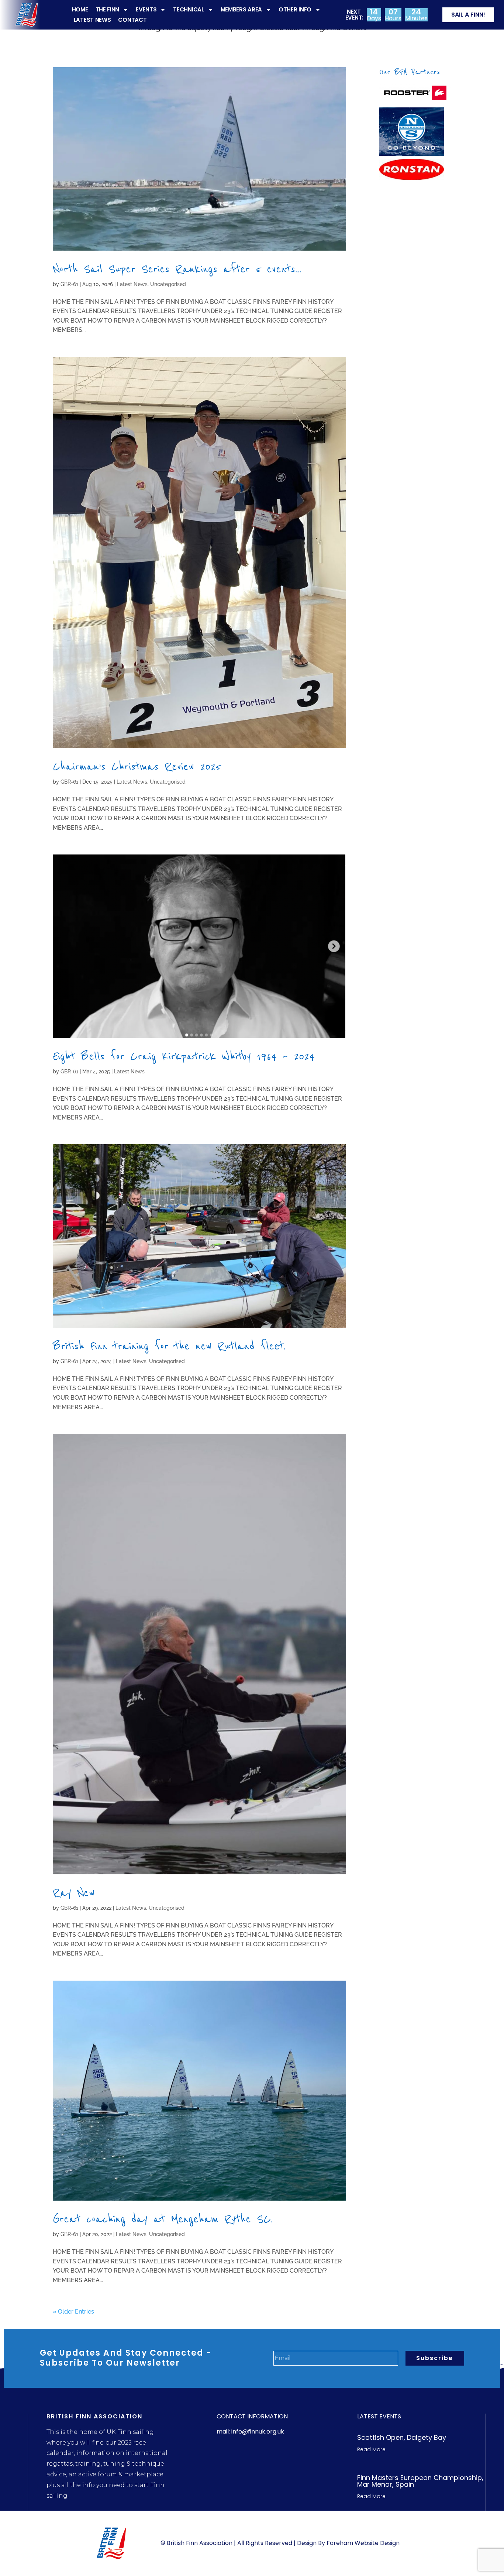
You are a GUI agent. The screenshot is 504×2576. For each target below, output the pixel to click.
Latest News (132, 284)
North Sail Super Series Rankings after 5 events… (177, 269)
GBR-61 (69, 284)
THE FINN (108, 9)
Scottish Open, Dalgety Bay (402, 2437)
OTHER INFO (295, 9)
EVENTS (146, 9)
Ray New (74, 1893)
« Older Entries (73, 2312)
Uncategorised (168, 284)
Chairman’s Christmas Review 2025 (137, 766)
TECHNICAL (188, 9)
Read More (371, 2449)
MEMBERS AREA (241, 9)
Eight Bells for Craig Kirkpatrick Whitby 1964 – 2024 (184, 1056)
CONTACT (132, 20)
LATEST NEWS (92, 20)
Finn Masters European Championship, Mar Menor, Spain (420, 2481)
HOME (80, 9)
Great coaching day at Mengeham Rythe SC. (163, 2219)
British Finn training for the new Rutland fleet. (169, 1346)
